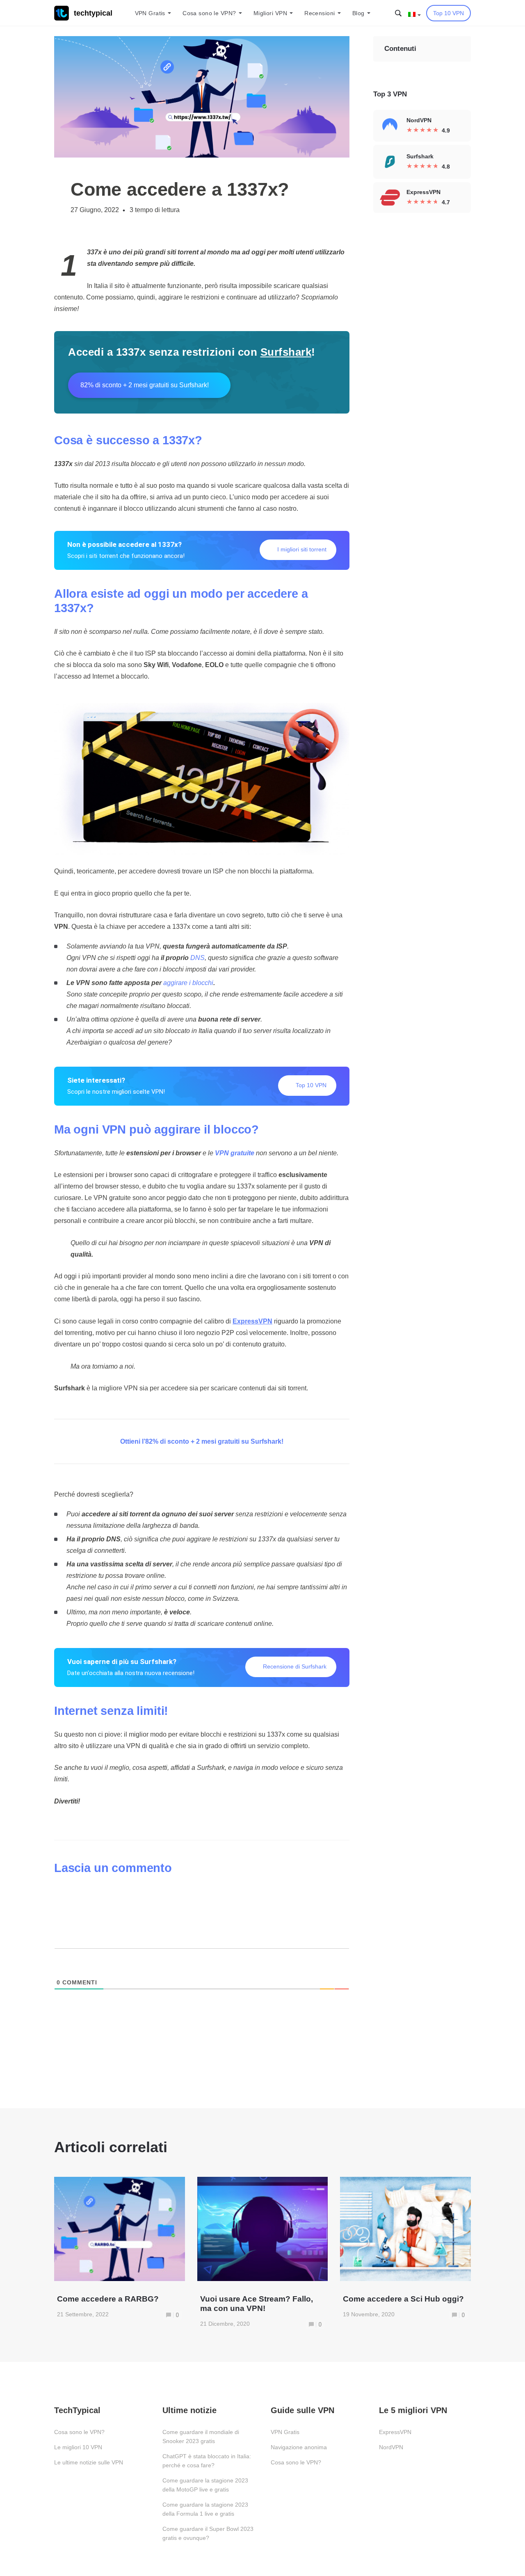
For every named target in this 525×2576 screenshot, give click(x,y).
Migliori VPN (270, 13)
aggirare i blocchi (188, 983)
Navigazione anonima (299, 2447)
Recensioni (320, 13)
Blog (358, 13)
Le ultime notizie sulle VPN (89, 2462)
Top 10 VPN (449, 13)
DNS (197, 958)
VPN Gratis (150, 13)
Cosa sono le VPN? (209, 13)
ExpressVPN (395, 2432)
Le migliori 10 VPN (78, 2447)
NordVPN (391, 2447)
